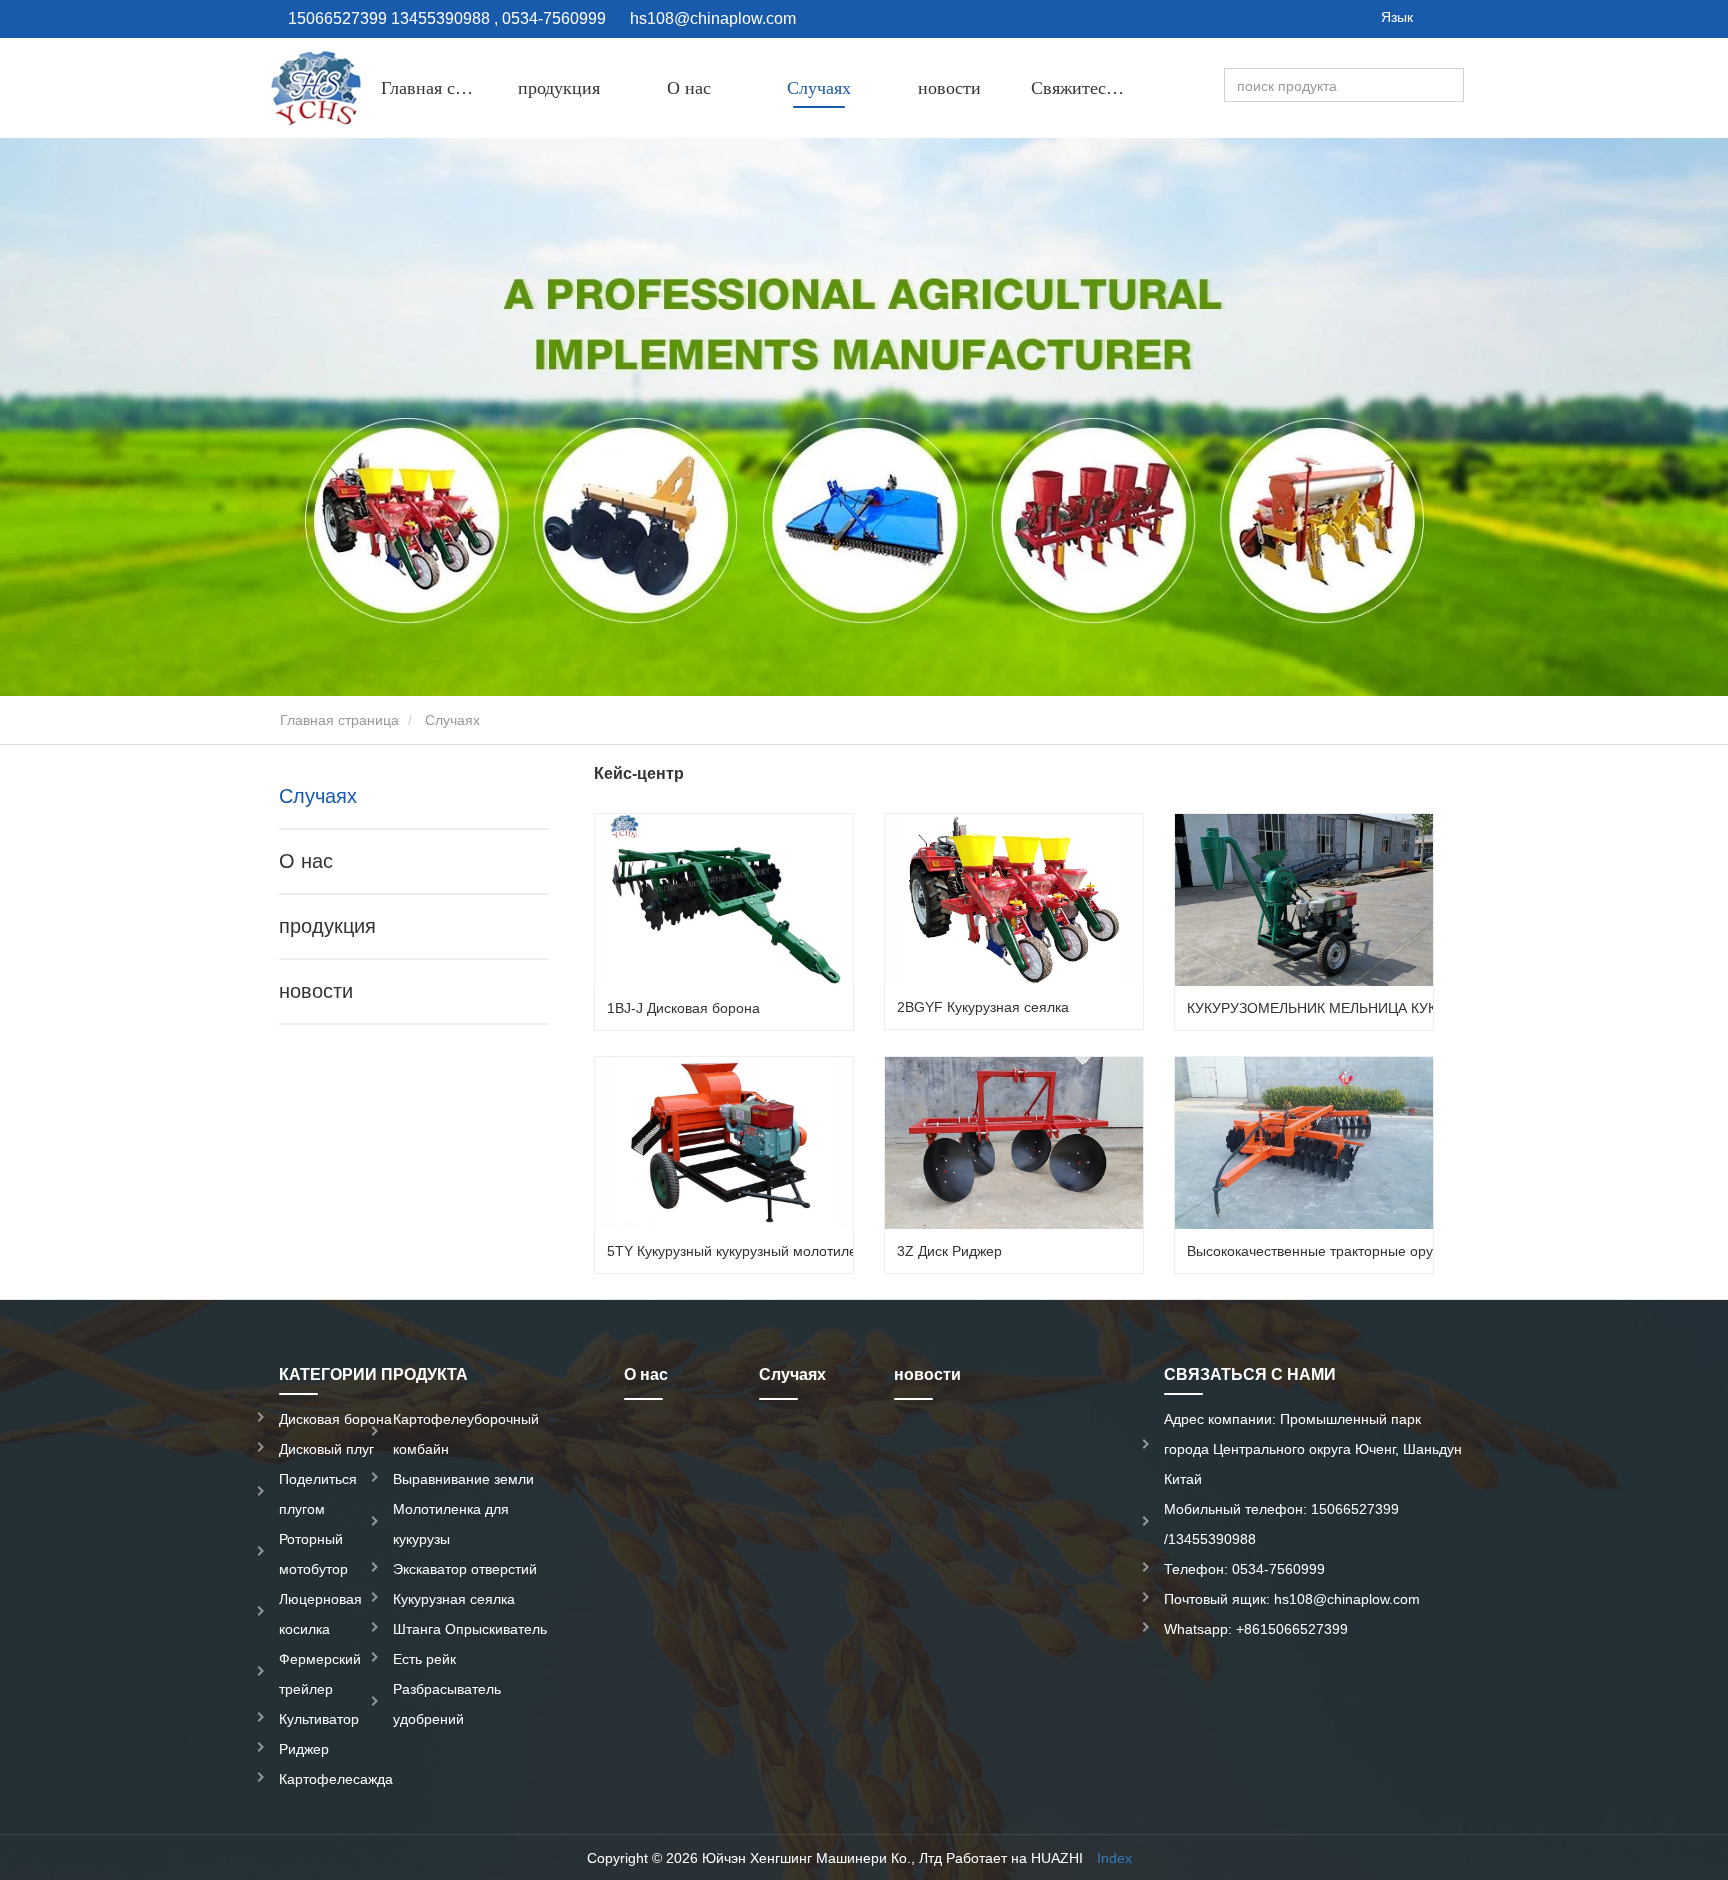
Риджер (304, 1749)
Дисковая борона (335, 1419)
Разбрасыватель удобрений (447, 1704)
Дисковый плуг (326, 1449)
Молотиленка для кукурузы (451, 1524)
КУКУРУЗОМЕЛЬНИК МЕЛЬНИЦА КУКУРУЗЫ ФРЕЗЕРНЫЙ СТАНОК (1411, 1008)
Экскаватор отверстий (465, 1569)
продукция (327, 926)
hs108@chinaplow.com (713, 18)
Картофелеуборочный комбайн (466, 1434)
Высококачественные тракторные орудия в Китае (1348, 1251)
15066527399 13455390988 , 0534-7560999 (445, 18)
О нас (689, 88)
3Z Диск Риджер (949, 1251)
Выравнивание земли (463, 1479)
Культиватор (319, 1719)
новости (949, 88)
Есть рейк (424, 1659)
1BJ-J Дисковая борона (683, 1008)
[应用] (1451, 86)
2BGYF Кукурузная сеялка (983, 1007)
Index (1114, 1858)
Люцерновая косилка (320, 1614)
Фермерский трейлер (320, 1674)
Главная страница (437, 88)
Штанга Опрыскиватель (470, 1629)
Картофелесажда (336, 1779)
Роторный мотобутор (313, 1554)
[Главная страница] (314, 88)
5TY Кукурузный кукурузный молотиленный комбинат (782, 1251)
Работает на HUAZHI (1014, 1858)
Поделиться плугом (318, 1494)
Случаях (819, 88)
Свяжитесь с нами (1087, 88)
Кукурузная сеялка (454, 1599)
